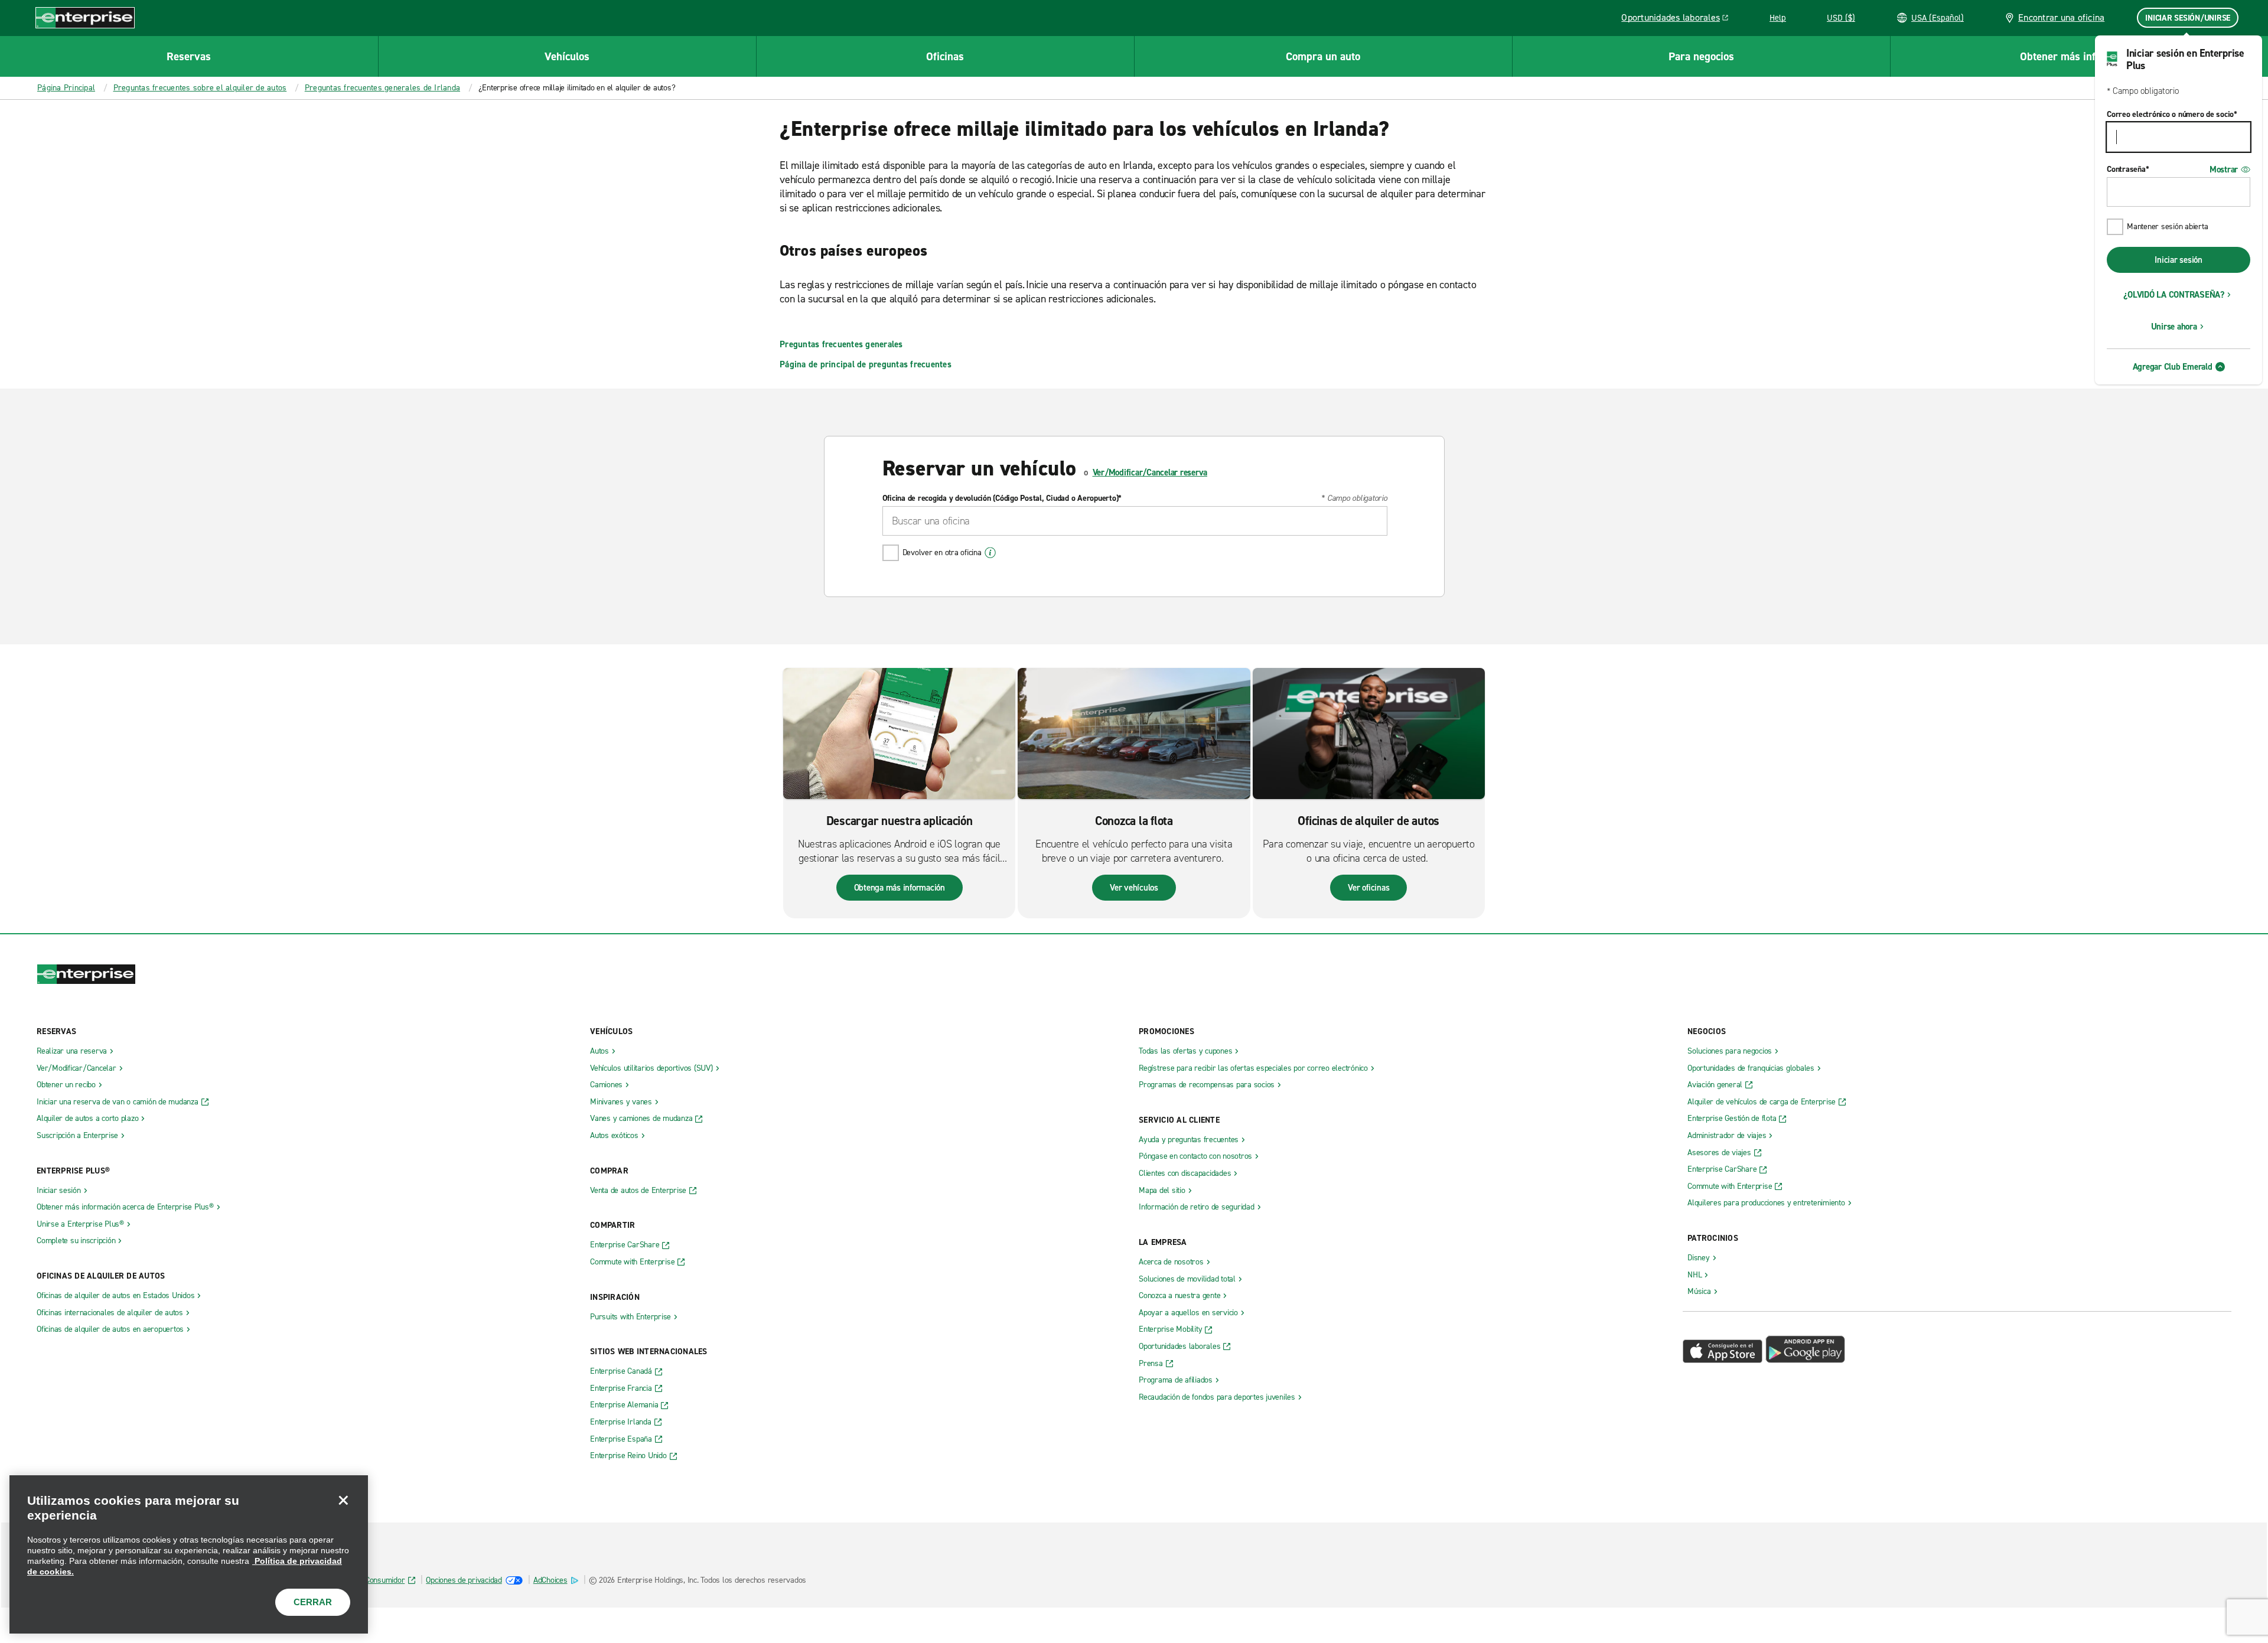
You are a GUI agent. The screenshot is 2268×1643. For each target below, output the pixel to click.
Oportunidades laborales (1678, 19)
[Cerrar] (343, 1500)
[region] (189, 1554)
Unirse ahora (2174, 327)
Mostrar (2224, 169)
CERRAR (313, 1602)
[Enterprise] (85, 17)
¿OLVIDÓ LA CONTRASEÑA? (2174, 295)
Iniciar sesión (2179, 260)
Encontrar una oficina (2061, 17)
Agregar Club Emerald (2173, 367)
